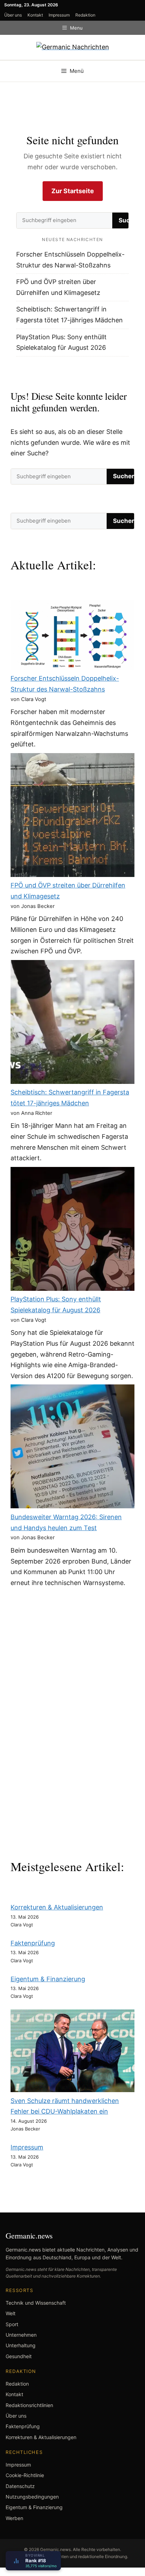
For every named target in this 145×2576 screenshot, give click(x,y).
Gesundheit (19, 2356)
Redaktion (85, 15)
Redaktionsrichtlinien (29, 2405)
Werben (14, 2518)
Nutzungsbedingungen (32, 2497)
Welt (11, 2313)
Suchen (124, 476)
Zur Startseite (73, 191)
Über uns (13, 15)
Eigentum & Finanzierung (48, 1979)
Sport (12, 2324)
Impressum (59, 15)
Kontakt (35, 15)
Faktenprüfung (33, 1943)
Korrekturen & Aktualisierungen (57, 1907)
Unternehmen (21, 2335)
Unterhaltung (21, 2345)
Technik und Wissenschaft (36, 2303)
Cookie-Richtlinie (25, 2475)
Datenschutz (20, 2486)
